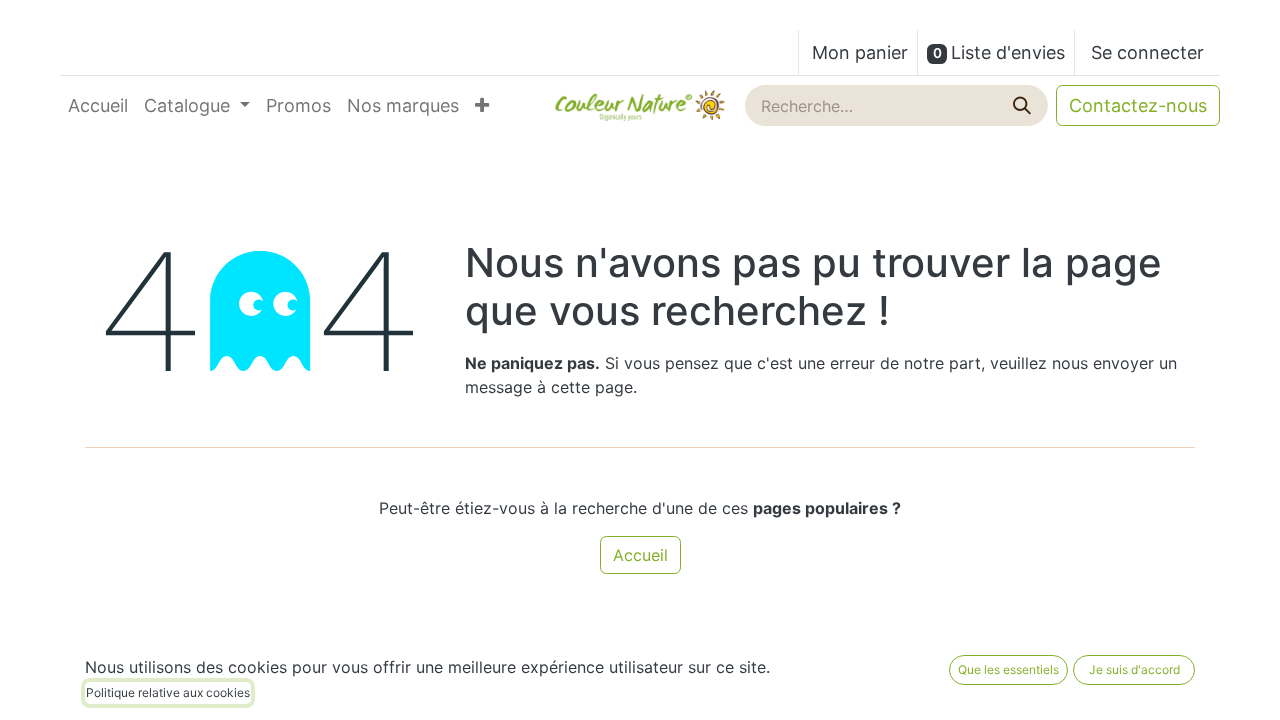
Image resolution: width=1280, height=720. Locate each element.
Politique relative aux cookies (168, 692)
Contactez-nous (1138, 105)
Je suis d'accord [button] (1134, 669)
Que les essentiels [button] (1008, 669)
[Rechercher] (1024, 105)
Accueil (640, 555)
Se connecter (1147, 52)
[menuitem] (98, 105)
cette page (592, 387)
